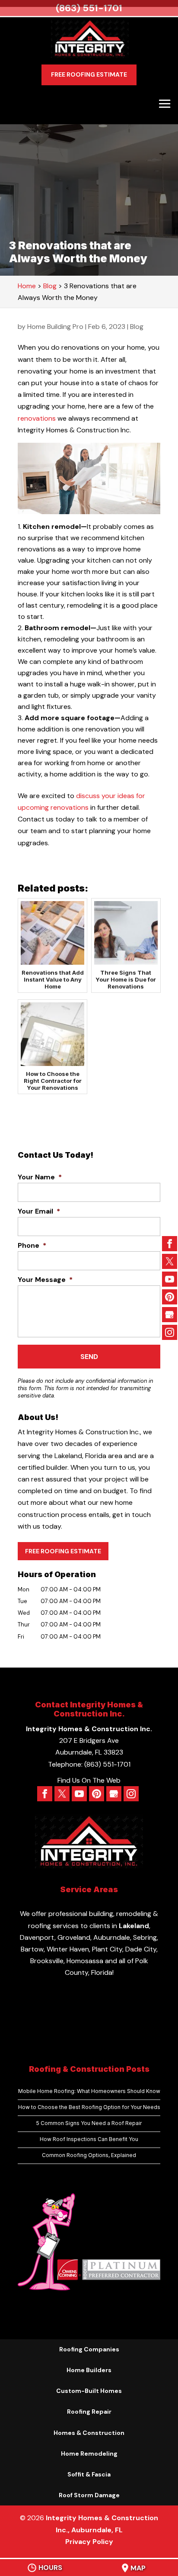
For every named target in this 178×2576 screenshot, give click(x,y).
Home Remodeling (89, 2454)
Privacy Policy (89, 2542)
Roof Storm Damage (89, 2495)
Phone (32, 1246)
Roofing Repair (89, 2412)
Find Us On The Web (89, 1780)
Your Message (45, 1280)
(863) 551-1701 (89, 8)
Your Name (40, 1177)
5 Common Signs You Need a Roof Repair (89, 2123)
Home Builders (89, 2370)
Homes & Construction (89, 2433)
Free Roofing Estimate (89, 74)
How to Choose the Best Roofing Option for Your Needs (89, 2107)
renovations (37, 418)
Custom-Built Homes (89, 2391)
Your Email (39, 1211)
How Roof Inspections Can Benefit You (89, 2139)
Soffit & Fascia (89, 2474)
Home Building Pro (55, 327)
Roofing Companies (89, 2349)
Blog (137, 327)
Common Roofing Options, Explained (89, 2155)
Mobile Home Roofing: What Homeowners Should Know (89, 2091)
